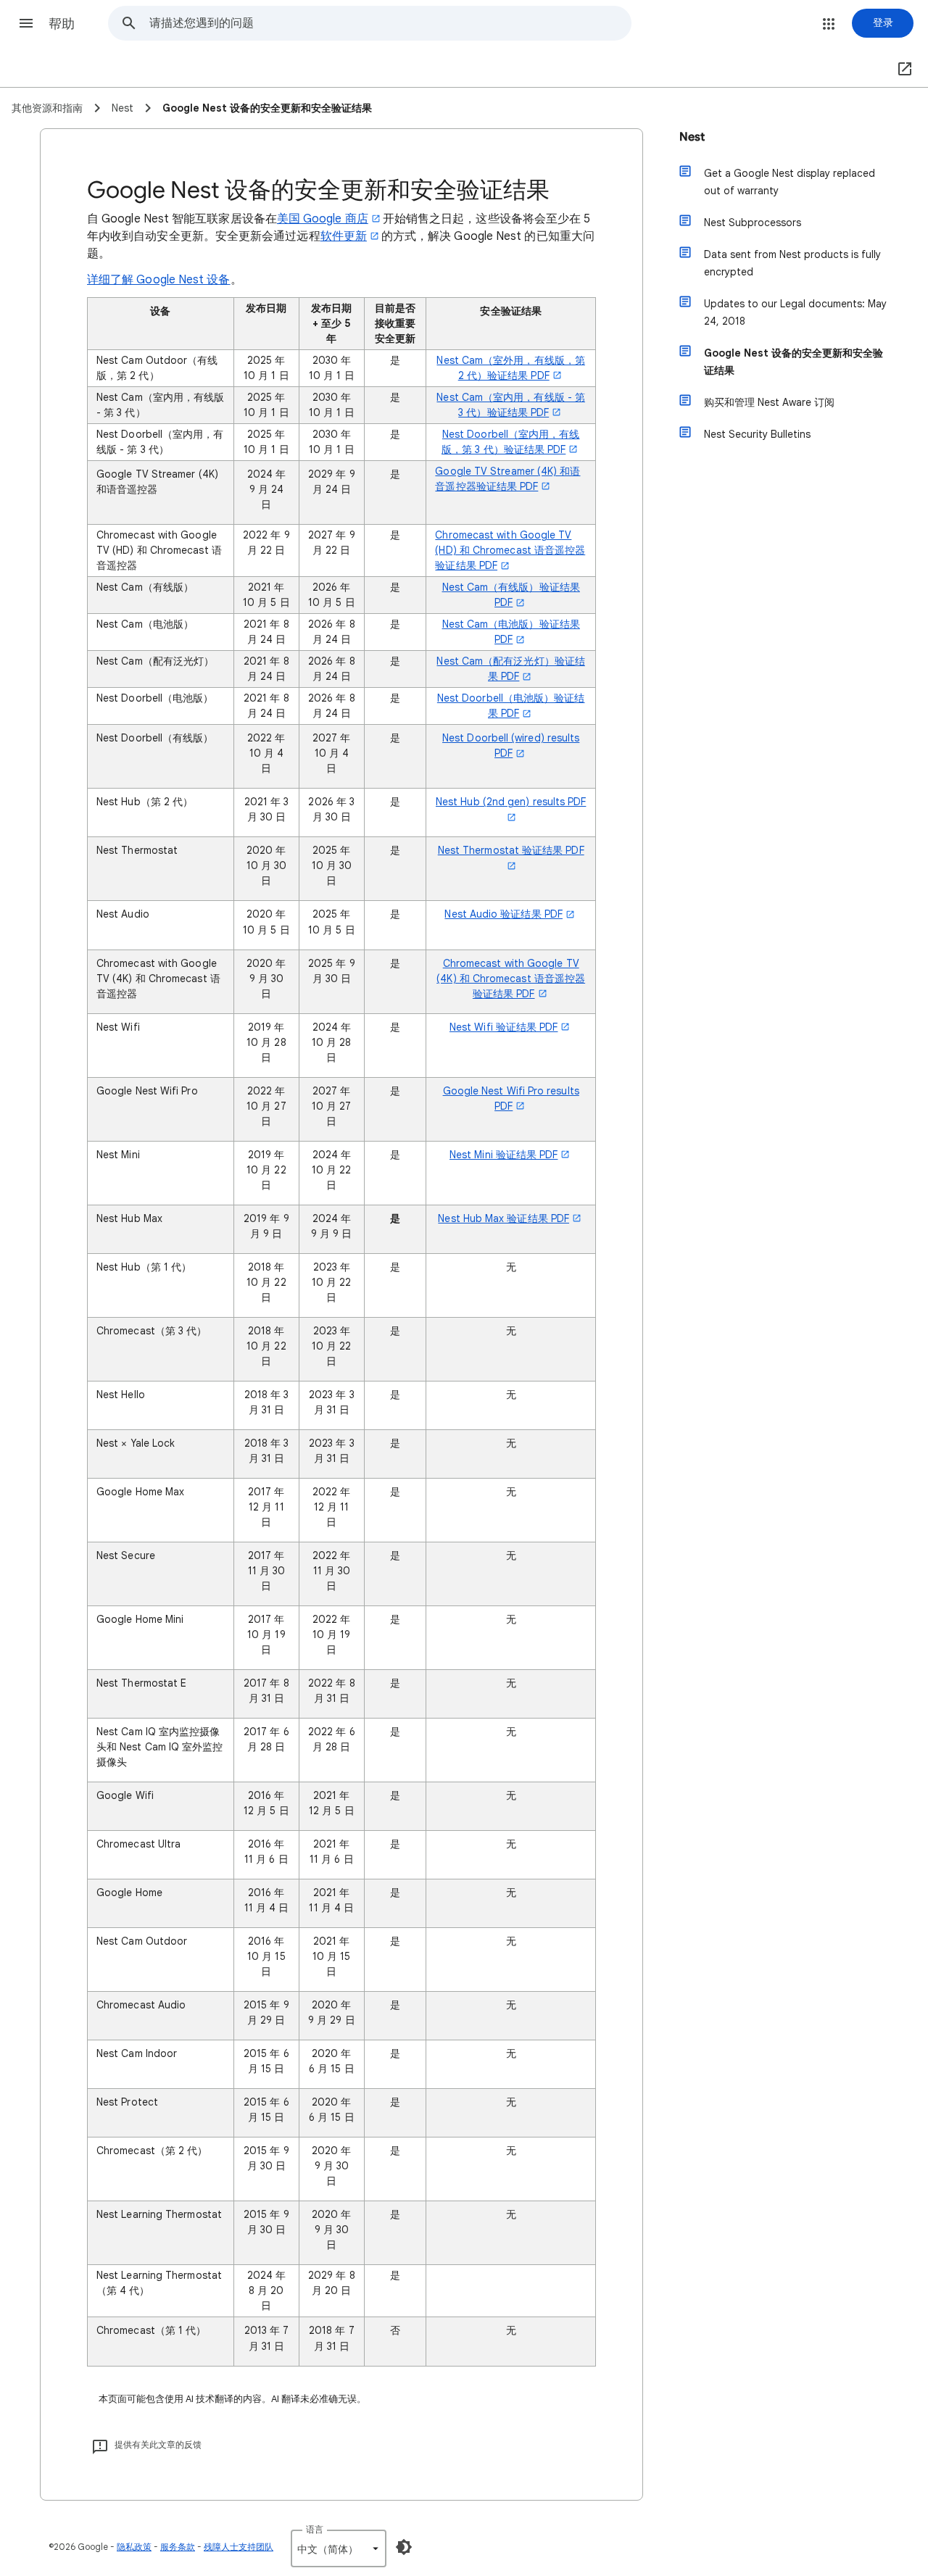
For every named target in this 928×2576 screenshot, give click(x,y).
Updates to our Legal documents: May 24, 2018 (795, 312)
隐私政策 (134, 2547)
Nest (692, 137)
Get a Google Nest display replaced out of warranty (790, 182)
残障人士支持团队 (239, 2547)
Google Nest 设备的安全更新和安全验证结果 (794, 362)
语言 (315, 2529)
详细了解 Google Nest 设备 (159, 280)
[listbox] (339, 2548)
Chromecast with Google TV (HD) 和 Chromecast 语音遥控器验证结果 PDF (510, 550)
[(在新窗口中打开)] (902, 70)
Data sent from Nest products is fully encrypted (792, 263)
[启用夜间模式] (404, 2547)
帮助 (62, 24)
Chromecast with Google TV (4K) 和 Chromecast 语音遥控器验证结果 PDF (511, 979)
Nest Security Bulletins (757, 434)
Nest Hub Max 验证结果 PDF (504, 1218)
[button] (26, 23)
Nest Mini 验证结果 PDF (504, 1155)
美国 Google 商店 (323, 219)
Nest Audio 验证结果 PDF (504, 914)
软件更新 (344, 236)
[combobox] (390, 23)
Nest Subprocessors (753, 223)
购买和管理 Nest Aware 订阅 (769, 402)
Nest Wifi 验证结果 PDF (504, 1027)
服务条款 (178, 2547)
